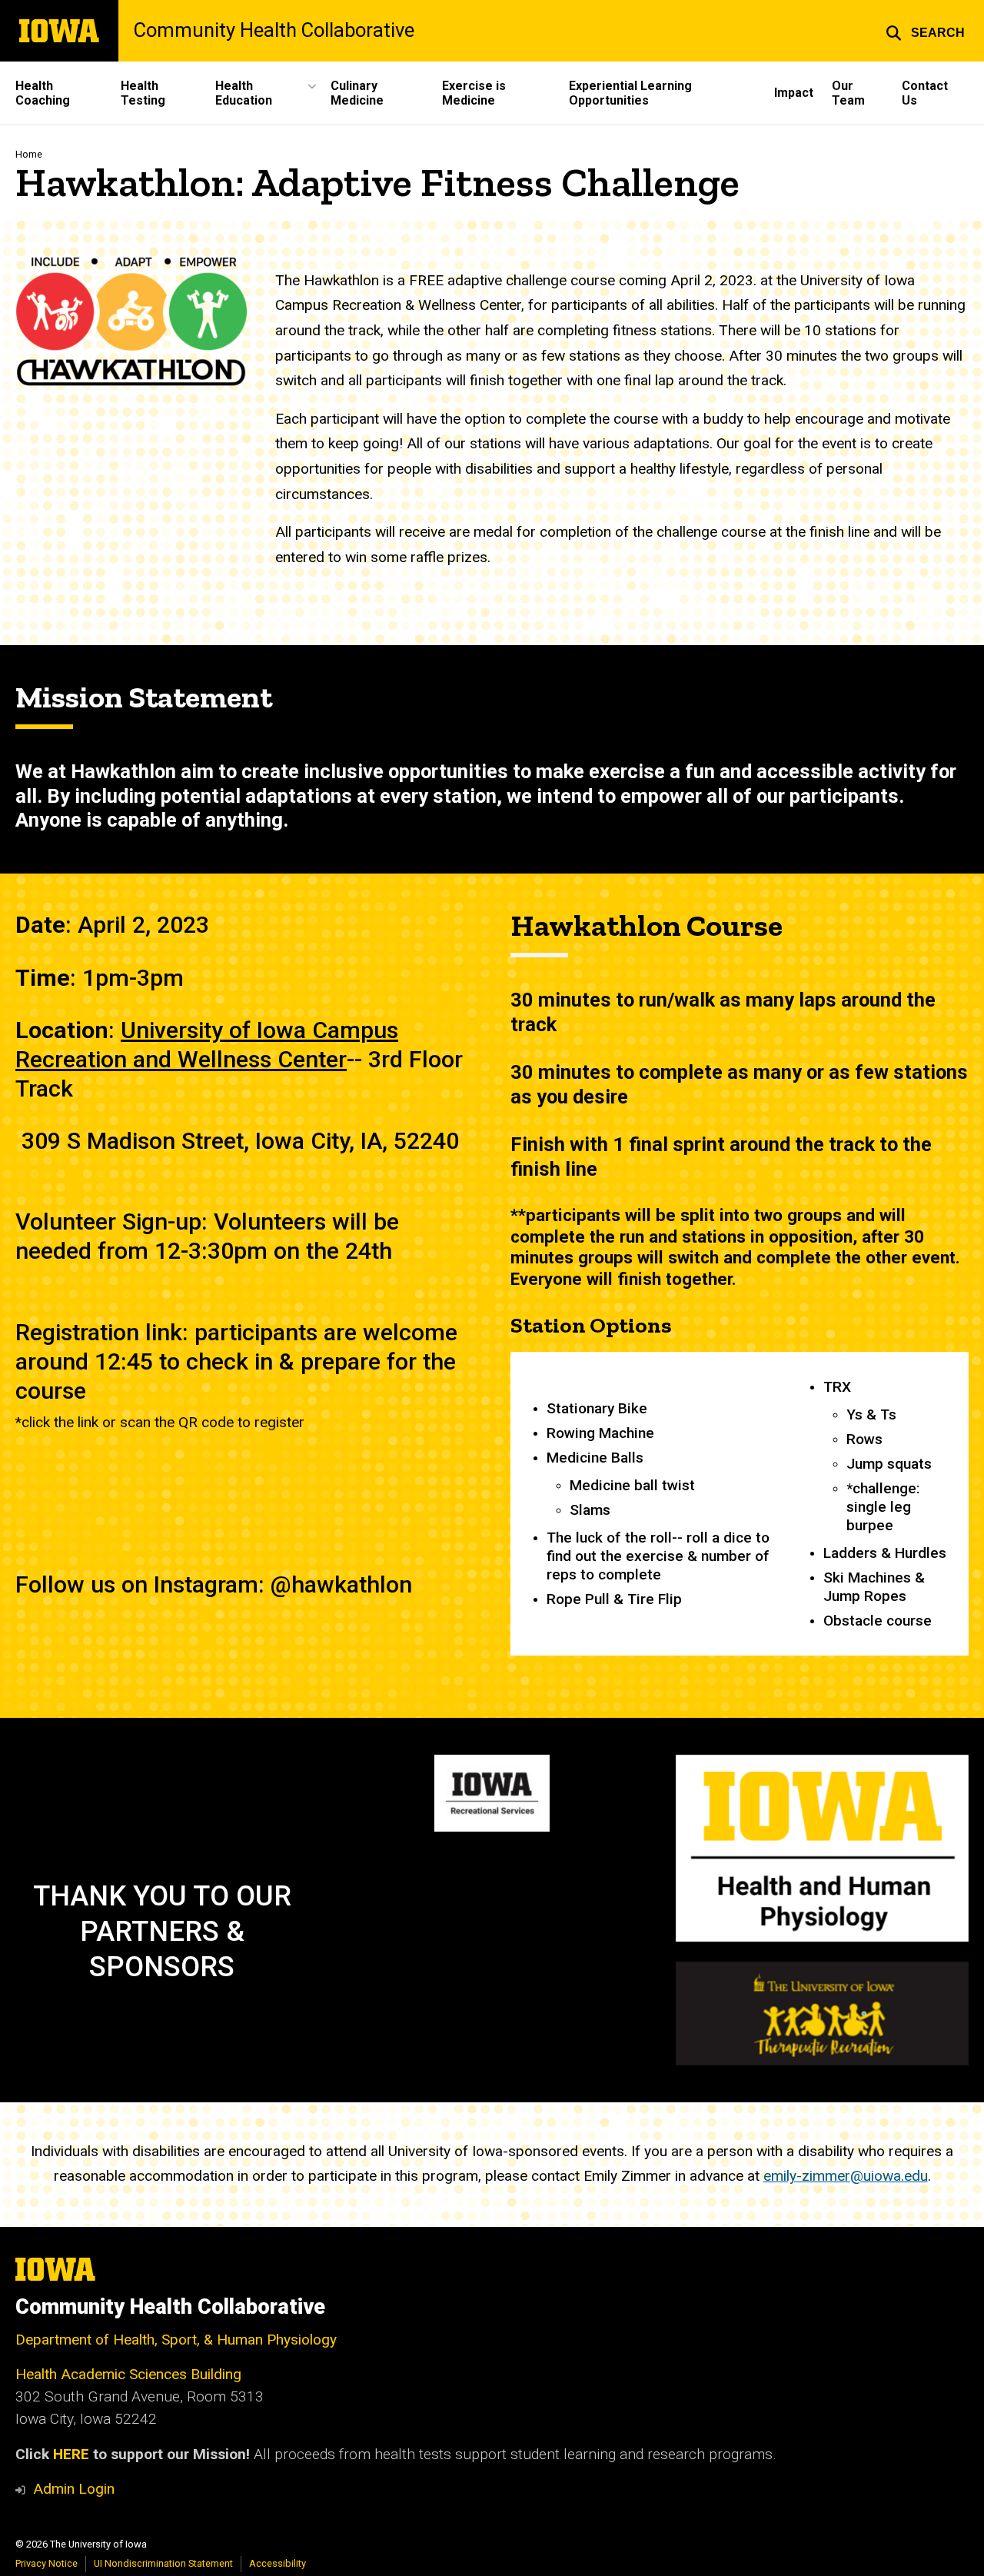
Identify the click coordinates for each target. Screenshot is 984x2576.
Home (29, 154)
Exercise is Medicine (474, 93)
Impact (794, 93)
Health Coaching (43, 93)
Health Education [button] (244, 93)
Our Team (848, 93)
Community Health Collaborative (274, 31)
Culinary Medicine (357, 93)
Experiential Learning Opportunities (630, 93)
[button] (925, 31)
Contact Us (925, 93)
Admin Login (74, 2489)
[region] (740, 1504)
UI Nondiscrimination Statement (163, 2563)
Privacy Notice (47, 2563)
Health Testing (143, 93)
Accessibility (278, 2563)
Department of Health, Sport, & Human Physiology (176, 2340)
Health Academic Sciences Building (128, 2374)
